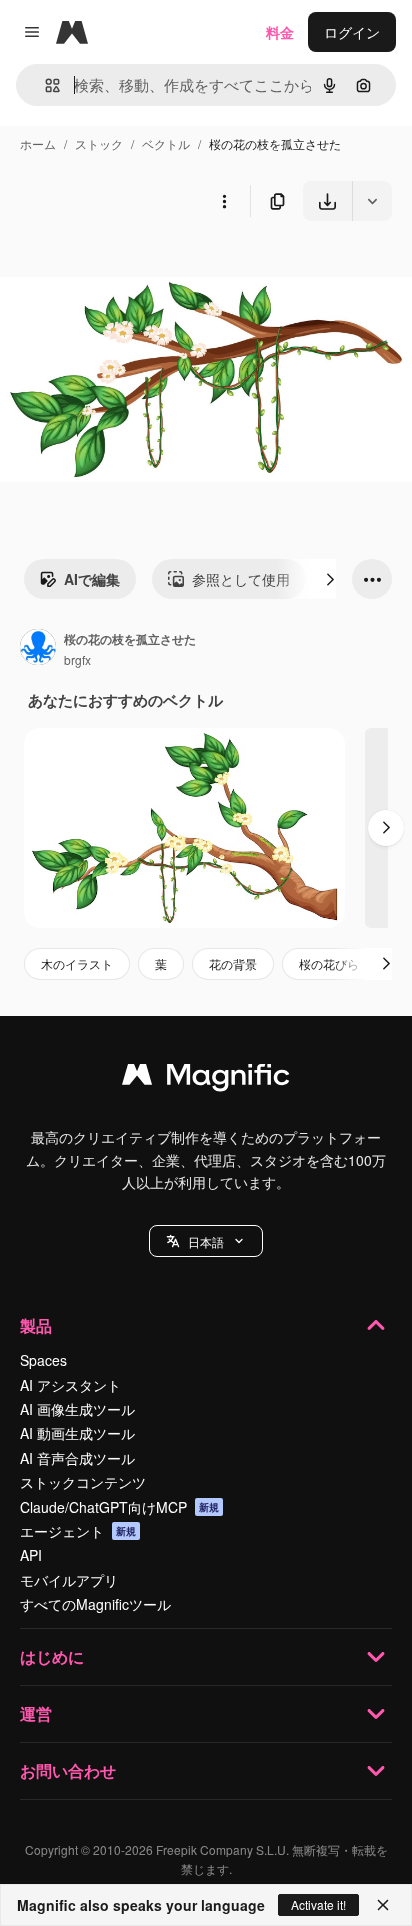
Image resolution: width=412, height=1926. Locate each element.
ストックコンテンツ (83, 1482)
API (31, 1555)
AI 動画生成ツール (77, 1433)
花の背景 (233, 963)
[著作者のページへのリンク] (38, 649)
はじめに (52, 1656)
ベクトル (166, 143)
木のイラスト (77, 963)
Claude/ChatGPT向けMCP (119, 1507)
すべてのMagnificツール (95, 1604)
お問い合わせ (68, 1770)
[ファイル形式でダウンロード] (372, 201)
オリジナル (137, 267)
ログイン (352, 32)
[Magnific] (206, 1079)
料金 (280, 32)
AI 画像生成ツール (77, 1409)
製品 (36, 1325)
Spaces (43, 1360)
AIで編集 (92, 579)
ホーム (38, 143)
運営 (36, 1713)
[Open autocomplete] (44, 85)
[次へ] (330, 579)
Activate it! (318, 1904)
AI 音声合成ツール (77, 1458)
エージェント (78, 1531)
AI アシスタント (70, 1385)
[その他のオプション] (224, 201)
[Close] (383, 1905)
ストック (99, 143)
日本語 (206, 1241)
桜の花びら (329, 963)
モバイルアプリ (69, 1580)
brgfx (77, 659)
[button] (206, 1241)
